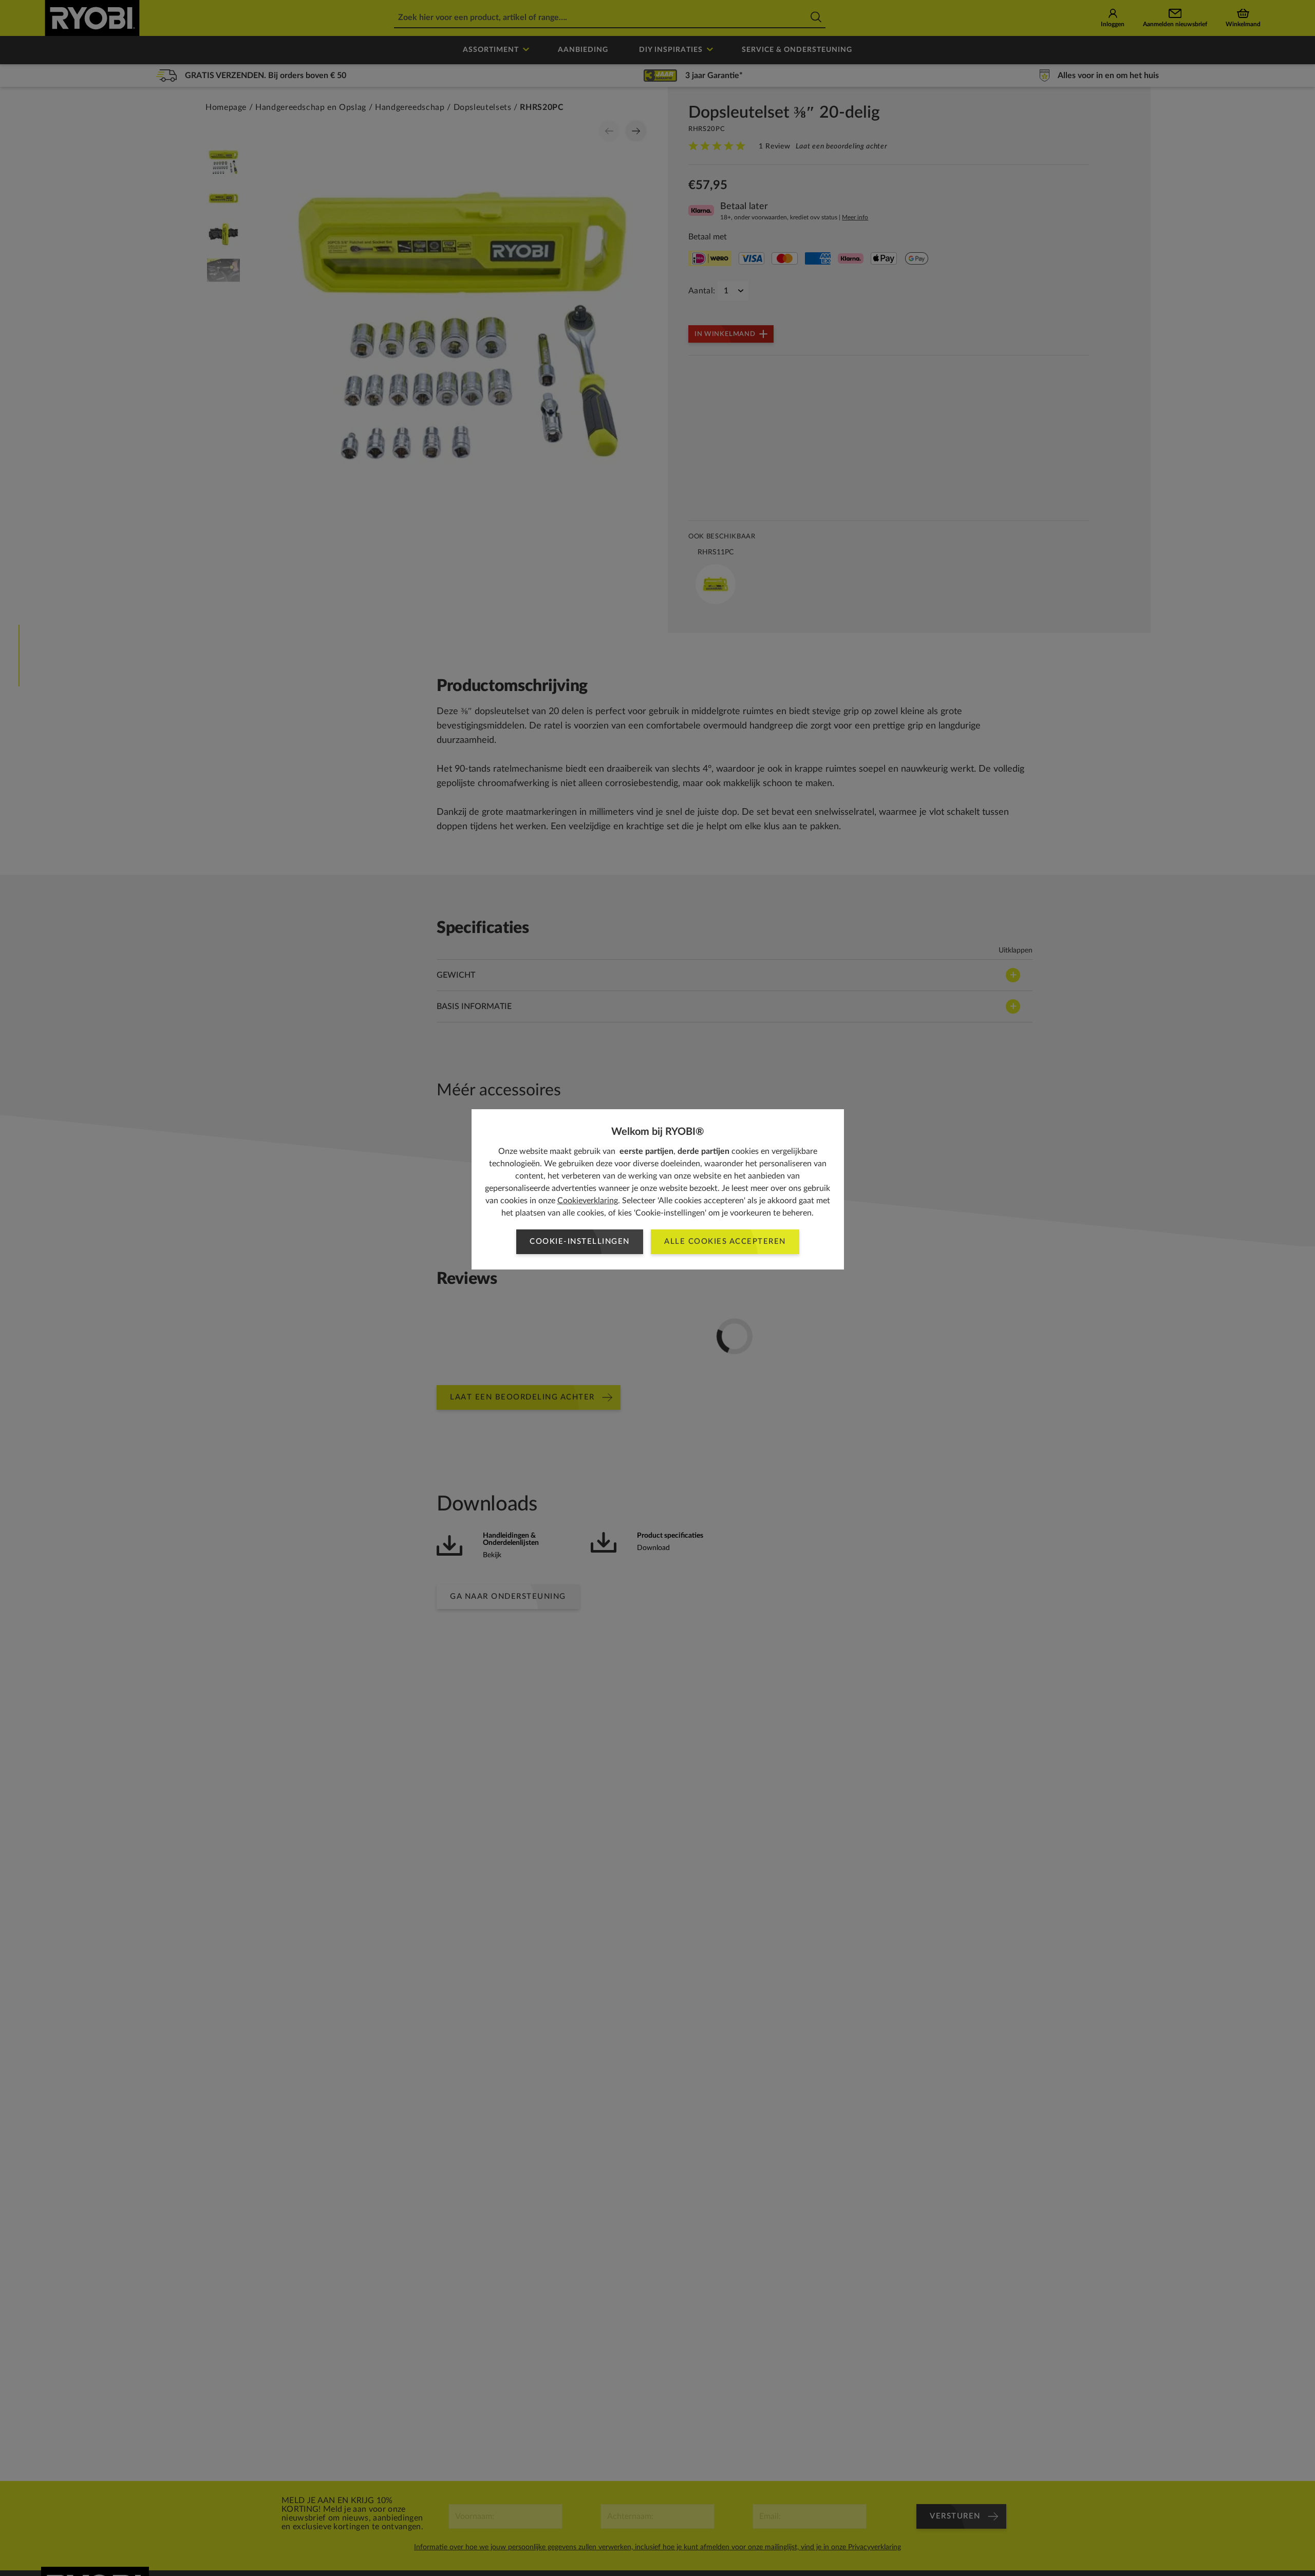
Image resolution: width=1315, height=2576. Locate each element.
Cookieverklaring (588, 1201)
